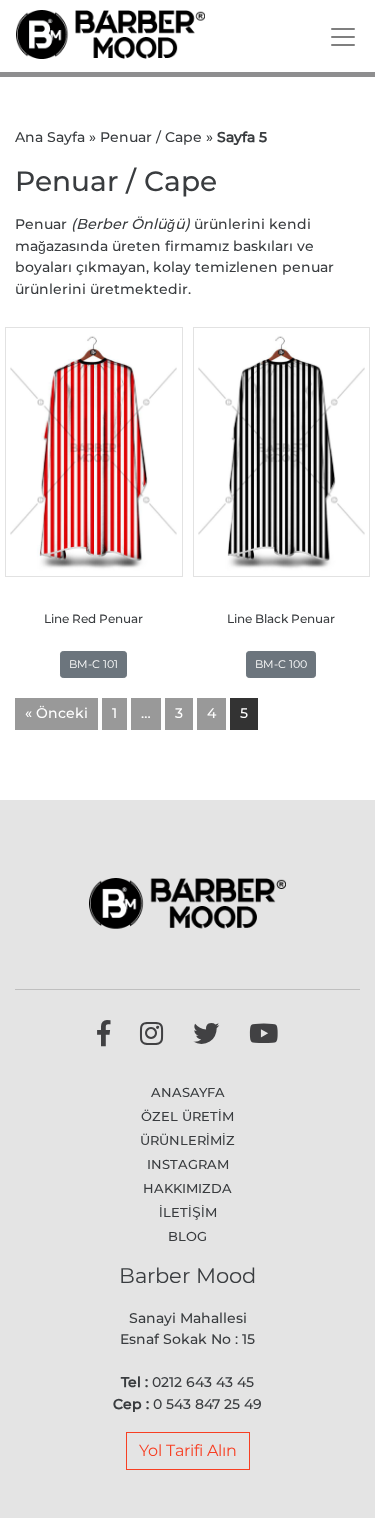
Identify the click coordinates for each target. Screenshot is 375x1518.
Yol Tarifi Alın (188, 1450)
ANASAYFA (188, 1092)
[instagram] (151, 1038)
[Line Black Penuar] (282, 452)
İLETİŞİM (188, 1212)
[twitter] (206, 1038)
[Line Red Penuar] (94, 452)
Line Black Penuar (281, 619)
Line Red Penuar (93, 619)
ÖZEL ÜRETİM (187, 1116)
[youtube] (263, 1038)
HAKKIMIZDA (187, 1188)
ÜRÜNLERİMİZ (187, 1140)
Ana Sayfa (50, 137)
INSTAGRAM (188, 1164)
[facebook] (103, 1038)
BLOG (187, 1236)
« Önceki (56, 713)
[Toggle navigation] (343, 37)
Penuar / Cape (151, 137)
